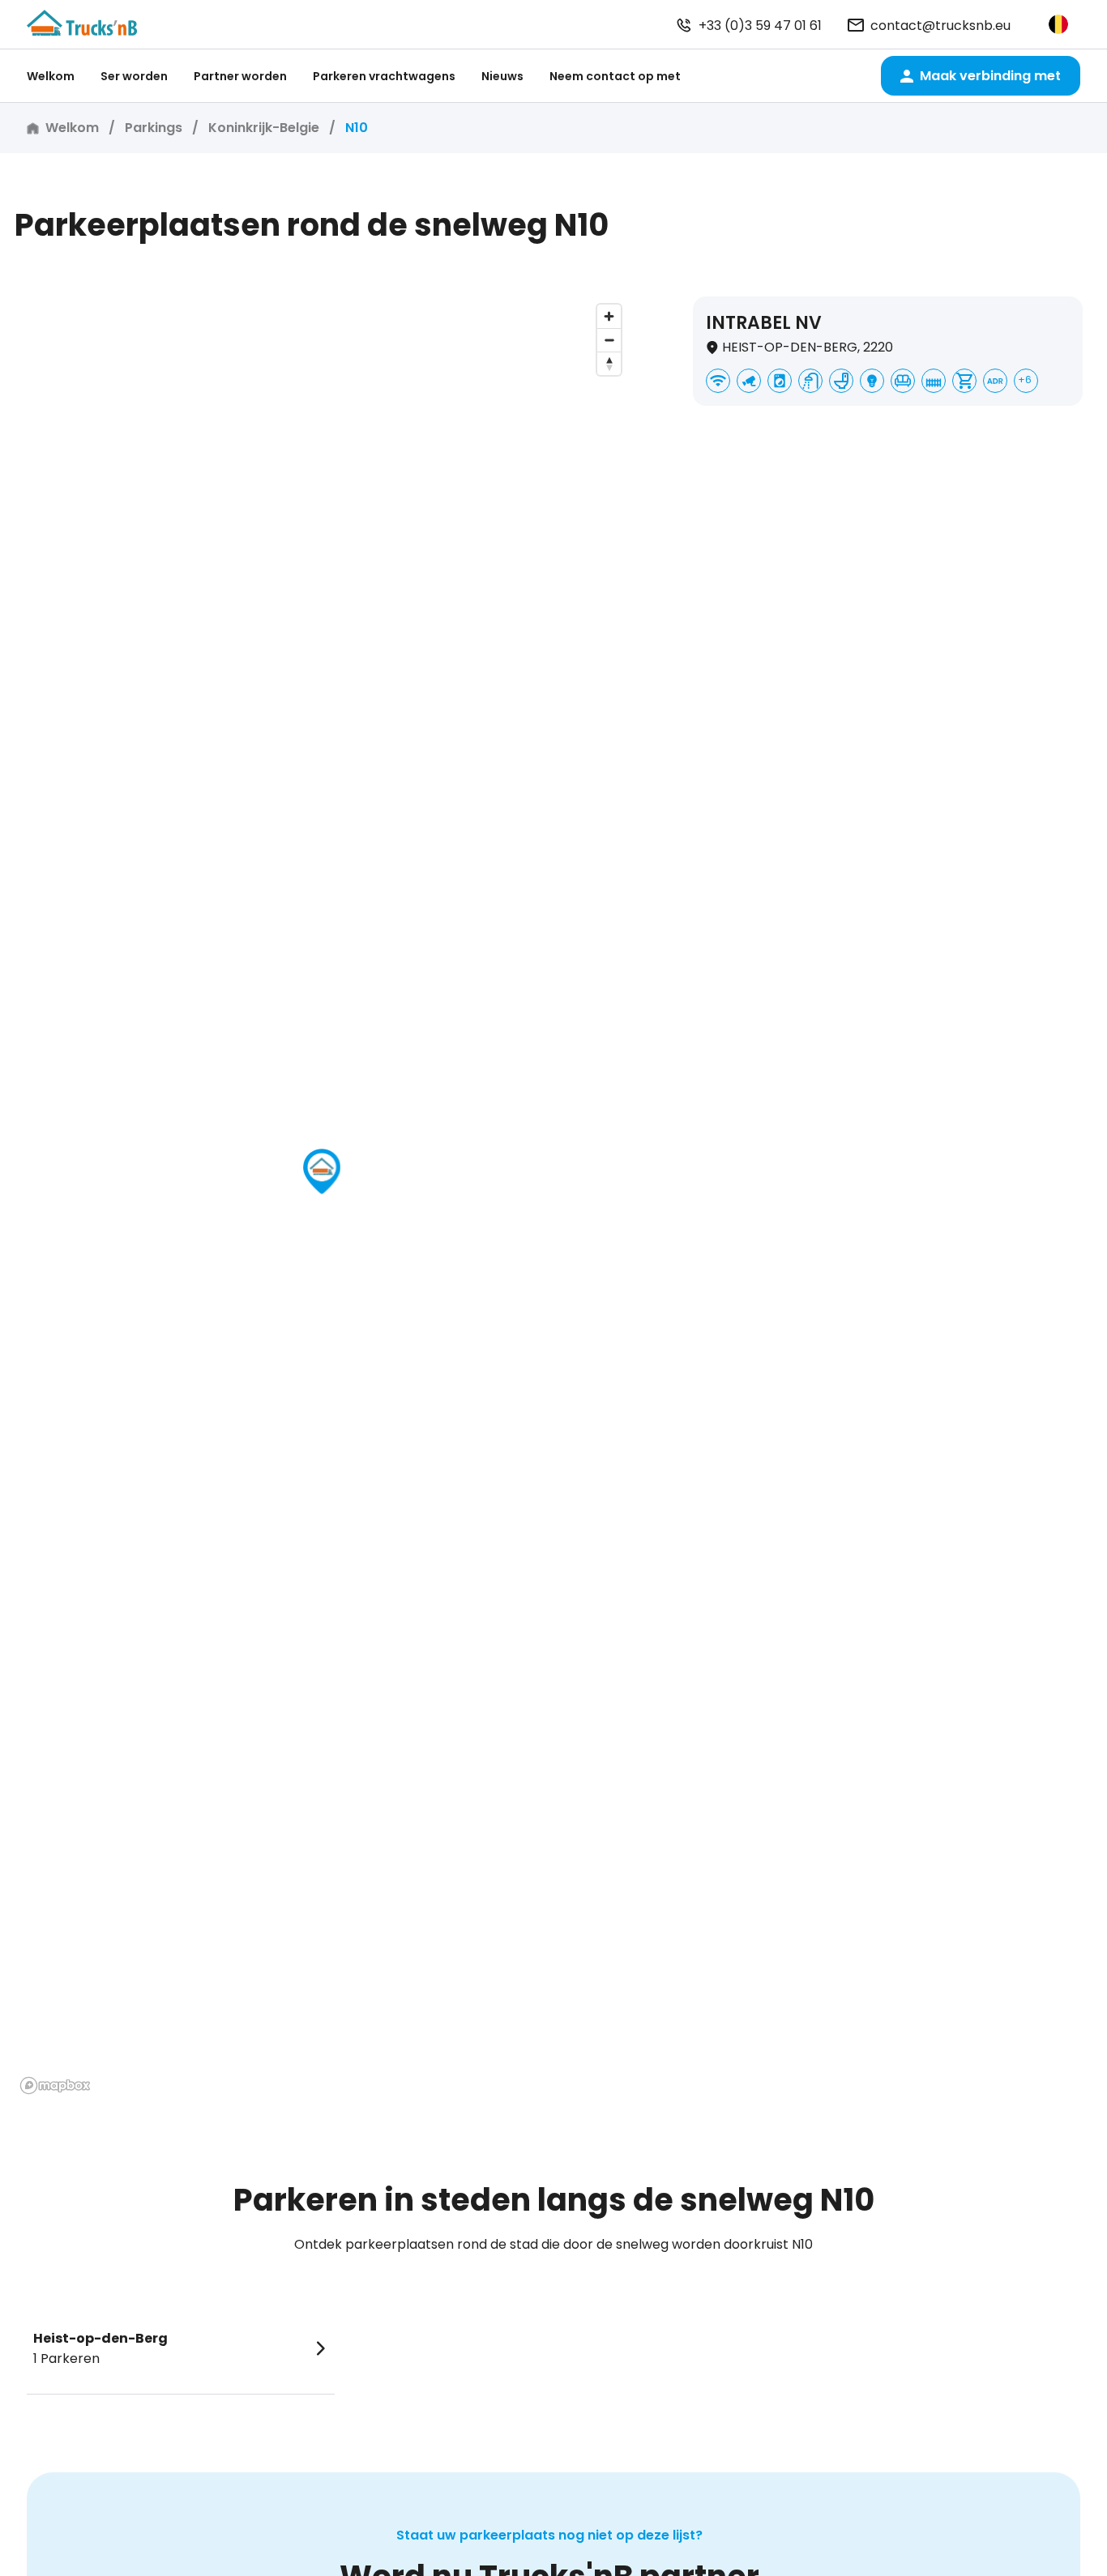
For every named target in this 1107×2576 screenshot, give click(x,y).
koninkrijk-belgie (264, 128)
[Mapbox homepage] (55, 2086)
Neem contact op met (615, 76)
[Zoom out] (609, 340)
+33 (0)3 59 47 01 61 (760, 26)
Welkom (51, 76)
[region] (322, 1198)
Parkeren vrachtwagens (384, 76)
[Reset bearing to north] (609, 363)
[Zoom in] (609, 316)
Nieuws (502, 76)
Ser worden (134, 76)
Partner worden (240, 76)
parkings (154, 128)
